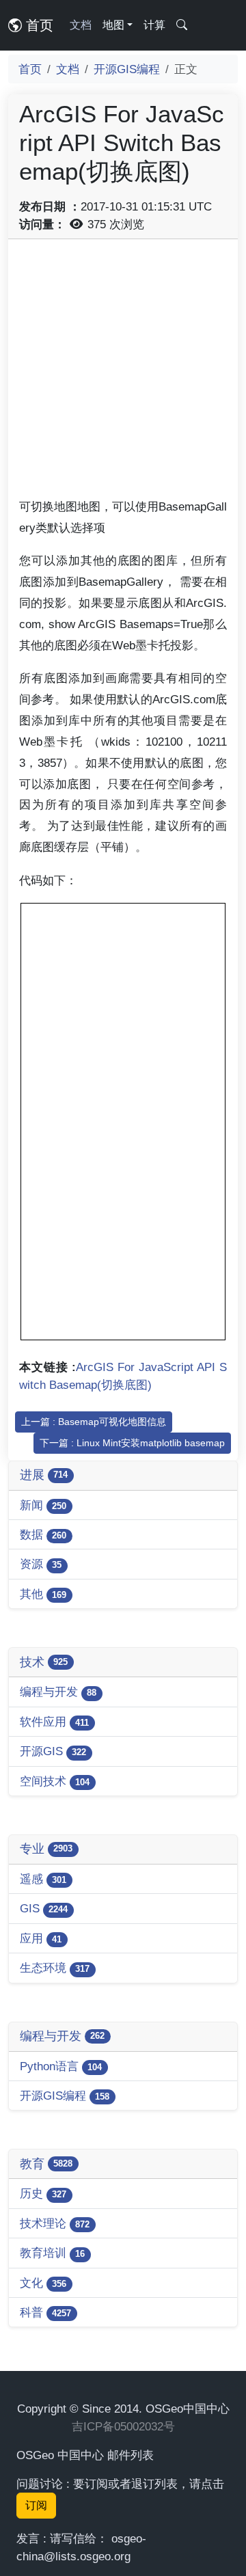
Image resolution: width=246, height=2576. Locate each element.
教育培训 (52, 2253)
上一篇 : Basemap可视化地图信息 (94, 1422)
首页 (38, 25)
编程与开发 (58, 1692)
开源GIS (53, 1751)
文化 (43, 2283)
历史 (43, 2193)
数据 (43, 1534)
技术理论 (55, 2223)
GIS (44, 1908)
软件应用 (54, 1722)
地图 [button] (113, 25)
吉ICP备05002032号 (123, 2426)
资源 (41, 1564)
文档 (81, 25)
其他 (43, 1594)
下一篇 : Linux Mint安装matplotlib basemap (132, 1443)
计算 (154, 25)
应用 (41, 1938)
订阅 (36, 2505)
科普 (45, 2312)
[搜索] (182, 25)
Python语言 (61, 2066)
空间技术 (55, 1781)
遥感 (43, 1879)
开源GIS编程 (127, 69)
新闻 (43, 1505)
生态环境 (55, 1968)
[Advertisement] (123, 373)
